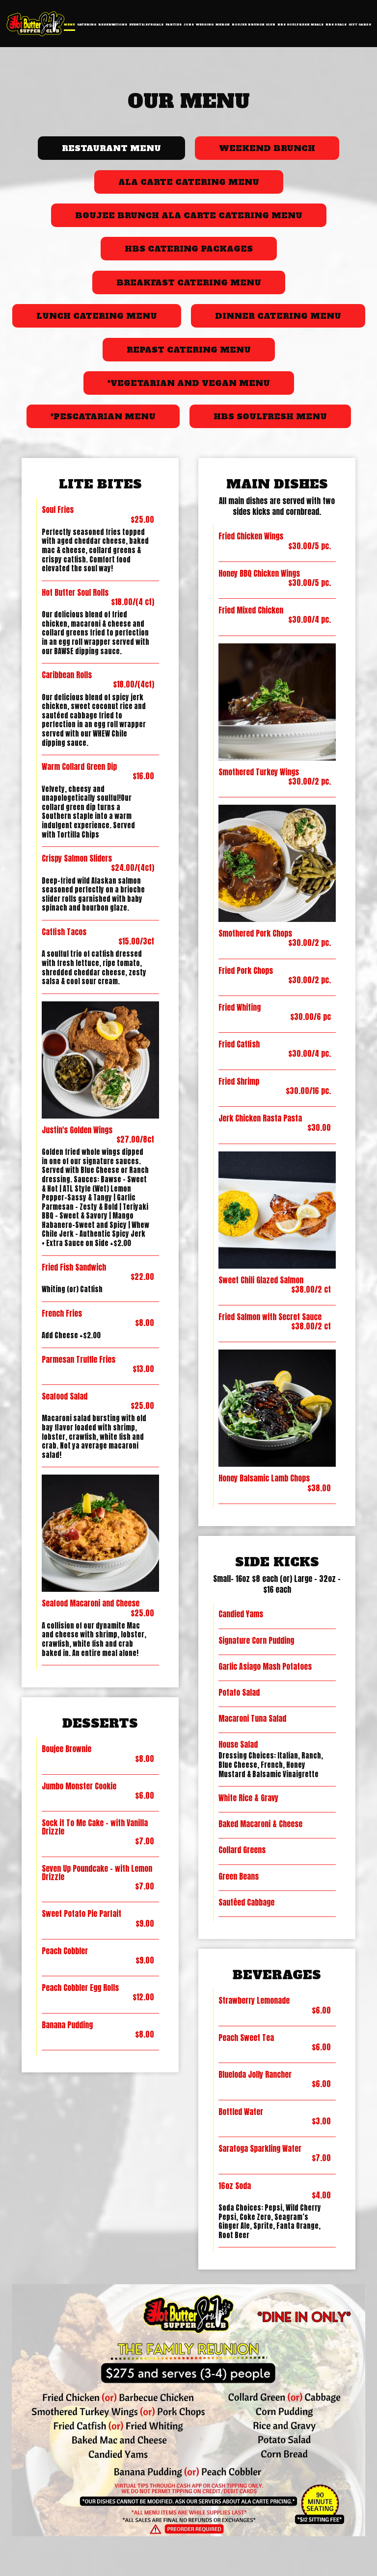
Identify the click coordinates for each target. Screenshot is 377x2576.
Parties (174, 25)
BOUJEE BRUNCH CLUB (254, 25)
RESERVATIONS (113, 25)
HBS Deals (336, 25)
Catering (87, 25)
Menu (69, 25)
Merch (223, 25)
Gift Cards (360, 25)
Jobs (189, 25)
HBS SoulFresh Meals (300, 25)
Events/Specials (146, 25)
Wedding (205, 25)
